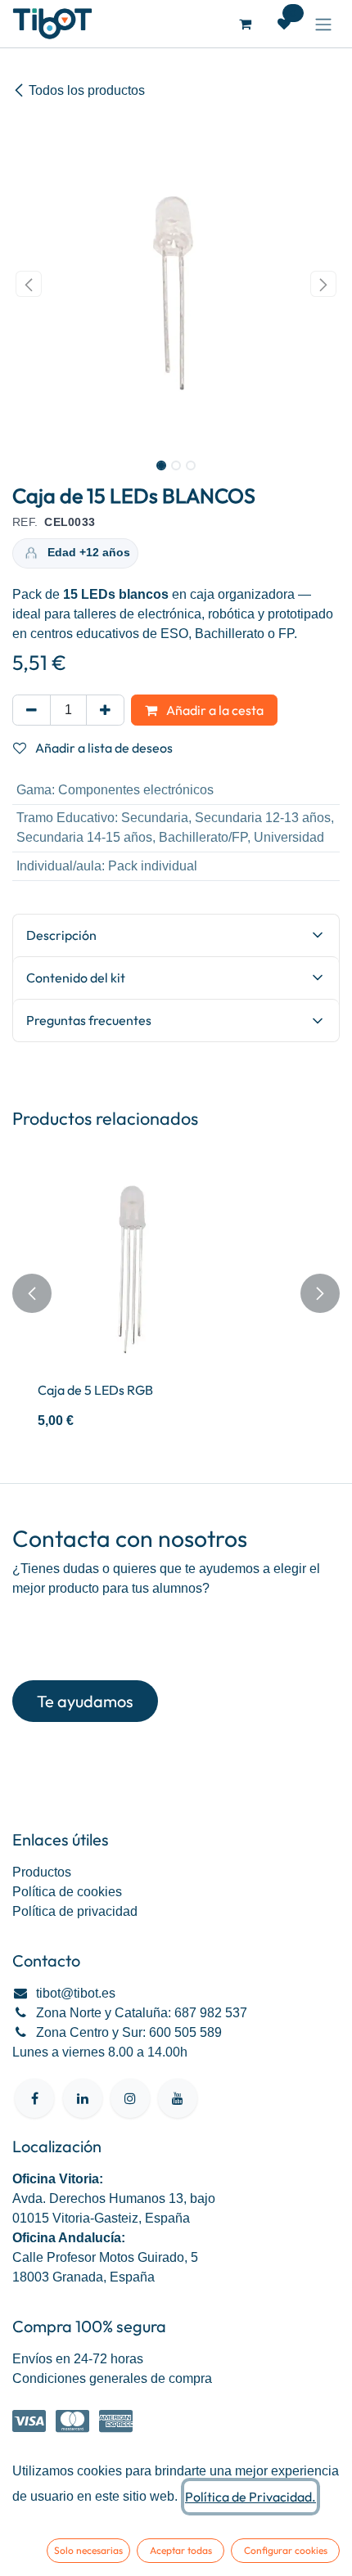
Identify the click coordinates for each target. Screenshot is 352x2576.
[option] (176, 1293)
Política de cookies (67, 1892)
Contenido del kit (76, 978)
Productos (42, 1872)
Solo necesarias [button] (88, 2550)
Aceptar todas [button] (181, 2550)
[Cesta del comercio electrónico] (245, 24)
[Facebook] (34, 2098)
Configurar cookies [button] (286, 2550)
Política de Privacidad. (250, 2497)
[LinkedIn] (83, 2098)
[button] (29, 284)
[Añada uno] (105, 710)
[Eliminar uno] (32, 710)
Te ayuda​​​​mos (85, 1701)
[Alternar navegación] (323, 24)
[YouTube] (178, 2098)
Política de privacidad (75, 1911)
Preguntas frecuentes (89, 1020)
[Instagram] (130, 2098)
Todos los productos (87, 90)
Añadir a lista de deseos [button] (103, 748)
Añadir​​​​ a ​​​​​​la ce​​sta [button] (214, 710)
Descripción (61, 935)
